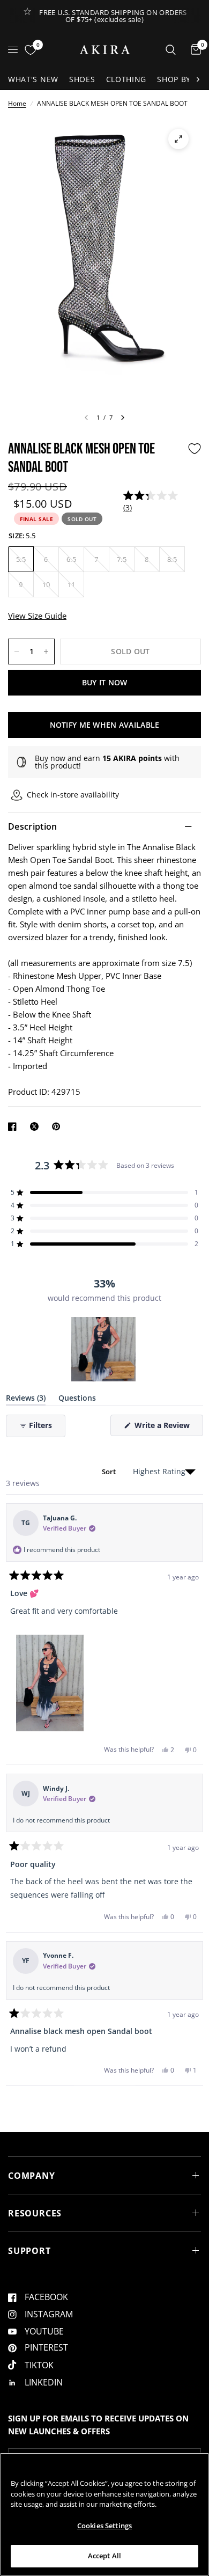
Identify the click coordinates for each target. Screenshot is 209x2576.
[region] (104, 1349)
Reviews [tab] (26, 1400)
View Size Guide (37, 616)
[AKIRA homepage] (105, 50)
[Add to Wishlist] (195, 449)
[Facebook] (14, 1126)
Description (33, 826)
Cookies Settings (104, 2526)
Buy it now (105, 682)
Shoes (82, 79)
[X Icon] (36, 1126)
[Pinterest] (58, 1126)
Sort (110, 1472)
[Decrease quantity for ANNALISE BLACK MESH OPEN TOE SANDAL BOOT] (17, 652)
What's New (33, 79)
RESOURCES (35, 2213)
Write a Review (164, 1428)
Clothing (126, 79)
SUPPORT (29, 2251)
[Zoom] (178, 139)
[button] (153, 502)
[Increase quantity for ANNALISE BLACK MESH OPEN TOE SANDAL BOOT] (46, 652)
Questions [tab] (77, 1400)
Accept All (104, 2556)
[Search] (171, 50)
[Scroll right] (198, 79)
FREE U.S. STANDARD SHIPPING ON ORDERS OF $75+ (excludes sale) (113, 16)
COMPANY (32, 2176)
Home (17, 103)
